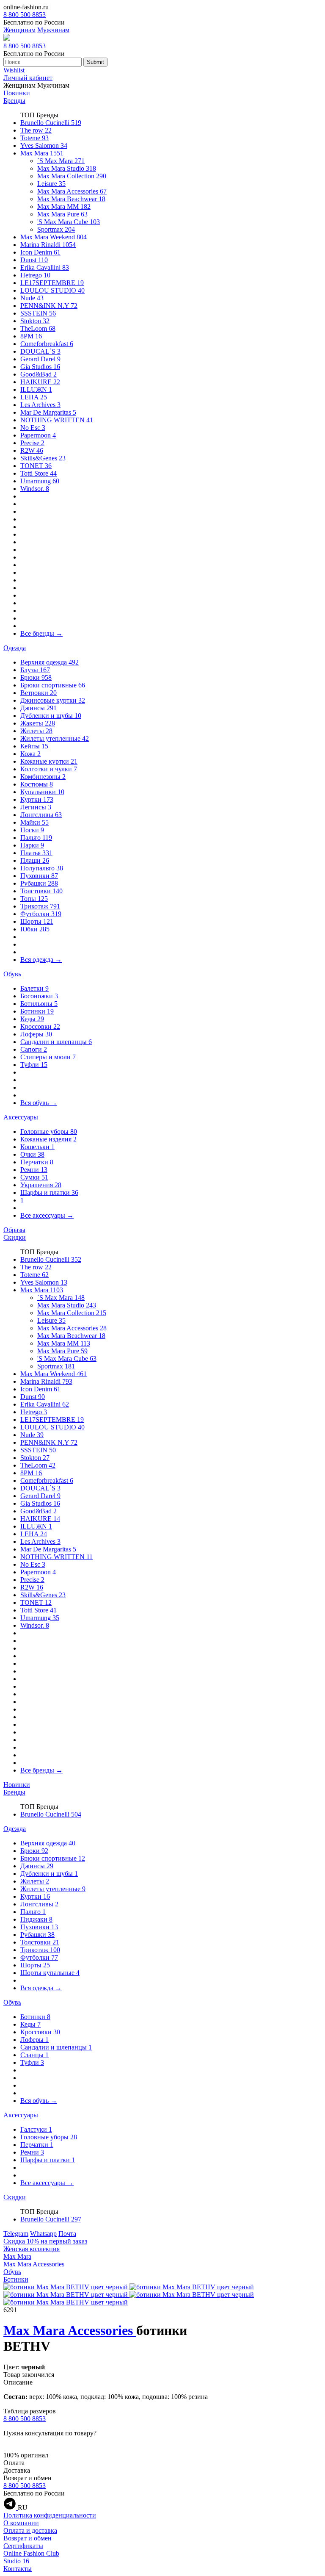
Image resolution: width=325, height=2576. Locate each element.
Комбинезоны (43, 777)
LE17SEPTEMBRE (52, 283)
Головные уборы (49, 1132)
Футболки (41, 914)
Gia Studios (40, 367)
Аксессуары (21, 1117)
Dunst (34, 260)
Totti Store (39, 473)
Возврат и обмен (28, 2538)
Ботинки (37, 1011)
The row (36, 130)
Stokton (35, 321)
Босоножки (39, 996)
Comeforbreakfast (47, 344)
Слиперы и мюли (48, 1057)
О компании (21, 2523)
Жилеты (36, 731)
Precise (32, 443)
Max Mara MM (64, 206)
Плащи (35, 860)
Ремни (34, 1170)
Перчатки (37, 1162)
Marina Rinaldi (48, 245)
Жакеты (38, 723)
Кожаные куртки (49, 761)
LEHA (34, 397)
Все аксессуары (47, 1215)
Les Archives (40, 405)
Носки (32, 830)
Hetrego (35, 275)
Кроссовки (40, 1026)
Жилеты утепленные (55, 738)
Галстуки (36, 2129)
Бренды (14, 101)
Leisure (51, 184)
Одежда (15, 648)
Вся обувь (39, 1103)
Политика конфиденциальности (50, 2515)
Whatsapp (43, 2234)
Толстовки (41, 891)
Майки (34, 822)
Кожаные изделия (48, 1139)
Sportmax (56, 229)
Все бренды (41, 633)
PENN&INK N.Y (49, 306)
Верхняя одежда (50, 662)
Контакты (18, 2569)
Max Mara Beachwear (71, 199)
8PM (31, 336)
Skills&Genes (43, 458)
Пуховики (39, 876)
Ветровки (39, 693)
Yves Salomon (44, 145)
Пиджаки (36, 1919)
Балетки (34, 988)
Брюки (36, 677)
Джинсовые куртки (53, 700)
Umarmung (40, 481)
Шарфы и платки (49, 1192)
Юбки (35, 929)
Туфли (34, 1065)
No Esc (33, 428)
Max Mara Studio (67, 168)
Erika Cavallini (45, 267)
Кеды (32, 1019)
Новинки (17, 93)
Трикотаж (40, 906)
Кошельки (37, 1147)
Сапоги (34, 1049)
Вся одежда (41, 960)
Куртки (37, 799)
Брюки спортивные (53, 685)
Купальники (42, 792)
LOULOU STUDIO (52, 290)
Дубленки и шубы (51, 716)
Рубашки (39, 883)
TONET (36, 466)
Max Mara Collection (72, 176)
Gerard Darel (40, 359)
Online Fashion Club (31, 2553)
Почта (67, 2234)
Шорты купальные (50, 1973)
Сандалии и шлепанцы (56, 1042)
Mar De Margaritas (48, 412)
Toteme (34, 138)
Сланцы (34, 2055)
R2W (32, 450)
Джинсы (39, 708)
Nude (32, 298)
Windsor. (35, 489)
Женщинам (19, 30)
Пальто (36, 838)
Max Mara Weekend (54, 237)
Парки (32, 845)
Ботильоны (39, 1004)
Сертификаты (23, 2546)
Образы (14, 1230)
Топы (34, 899)
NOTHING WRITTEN (57, 420)
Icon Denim (40, 252)
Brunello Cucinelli (51, 123)
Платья (36, 853)
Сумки (34, 1177)
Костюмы (37, 784)
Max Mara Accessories (72, 191)
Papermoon (38, 435)
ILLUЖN (36, 389)
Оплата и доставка (30, 2530)
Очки (32, 1154)
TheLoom (38, 328)
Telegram (16, 2234)
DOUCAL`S (40, 351)
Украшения (41, 1185)
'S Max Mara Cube (69, 222)
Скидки (15, 1237)
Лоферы (36, 1034)
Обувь (12, 974)
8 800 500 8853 (25, 15)
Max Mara (42, 153)
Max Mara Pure (62, 214)
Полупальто (42, 868)
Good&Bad (39, 374)
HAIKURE (40, 382)
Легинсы (36, 807)
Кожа (30, 754)
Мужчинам (53, 30)
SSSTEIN (38, 313)
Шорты (37, 921)
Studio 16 (16, 2561)
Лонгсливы (41, 815)
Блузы (35, 670)
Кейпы (34, 746)
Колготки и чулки (49, 769)
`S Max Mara (61, 161)
